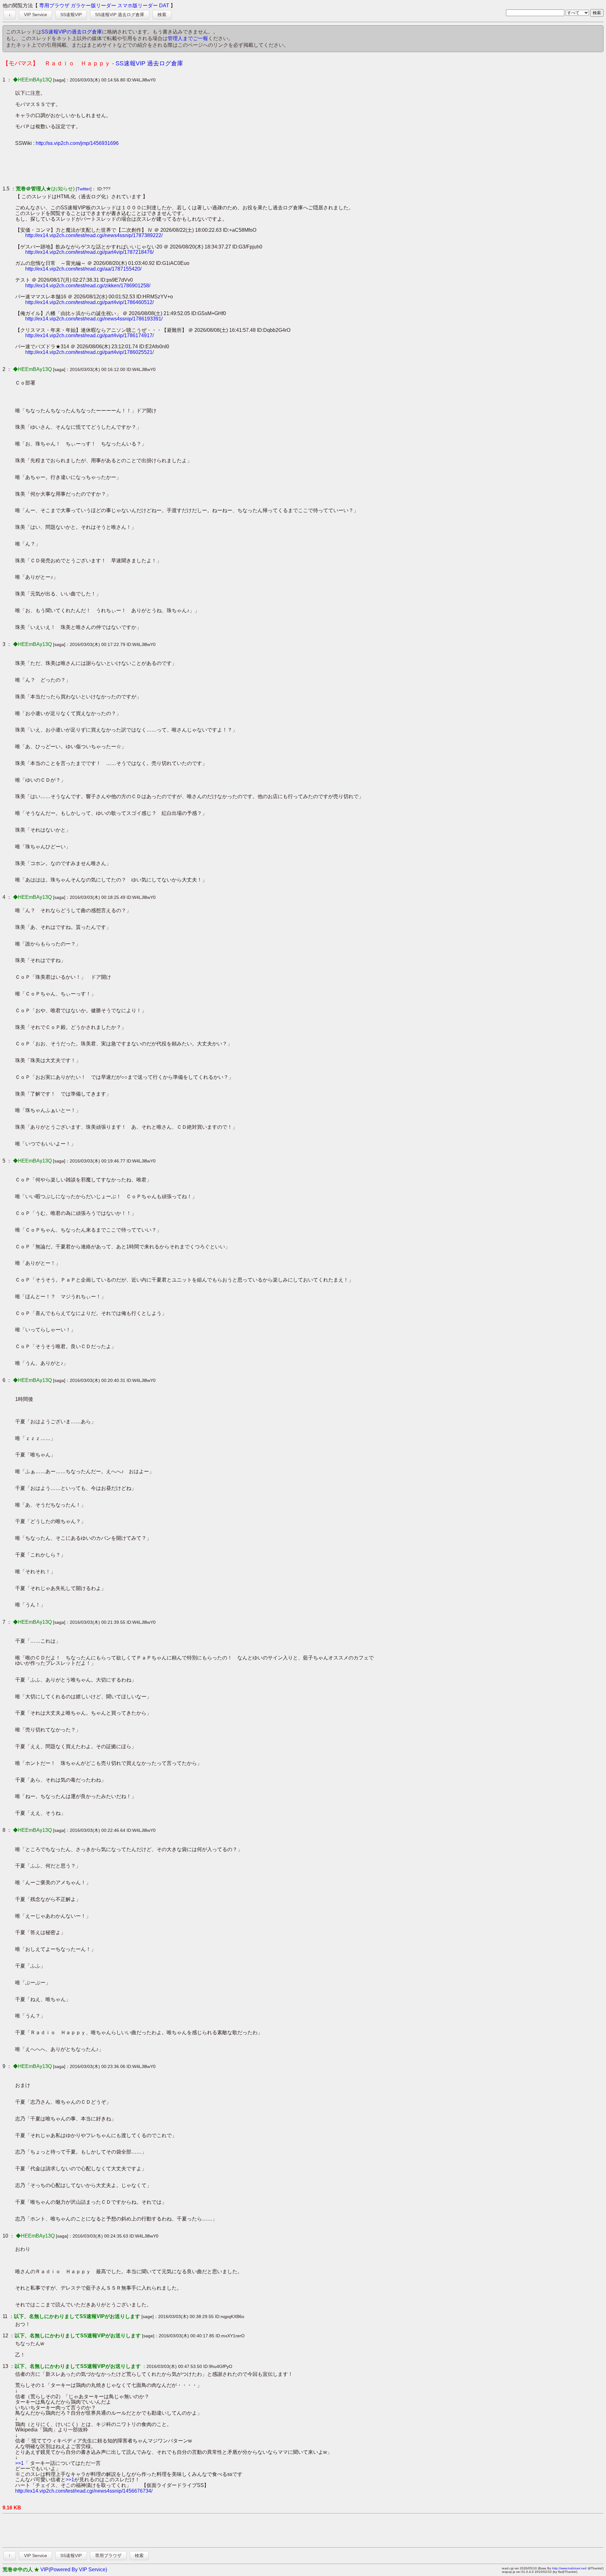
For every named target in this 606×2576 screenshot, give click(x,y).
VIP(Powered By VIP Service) (74, 2570)
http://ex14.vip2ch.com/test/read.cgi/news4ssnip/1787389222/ (94, 235)
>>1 (19, 2463)
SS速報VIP (71, 15)
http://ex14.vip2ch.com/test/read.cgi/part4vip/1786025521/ (89, 352)
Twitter (84, 189)
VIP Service (36, 15)
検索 (162, 15)
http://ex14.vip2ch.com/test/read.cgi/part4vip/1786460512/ (89, 302)
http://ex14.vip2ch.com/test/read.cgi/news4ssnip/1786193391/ (94, 319)
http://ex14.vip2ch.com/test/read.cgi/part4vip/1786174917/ (89, 335)
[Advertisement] (130, 166)
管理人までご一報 (188, 38)
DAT (164, 6)
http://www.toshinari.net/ (569, 2568)
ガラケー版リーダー (93, 6)
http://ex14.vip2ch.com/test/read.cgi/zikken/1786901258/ (88, 286)
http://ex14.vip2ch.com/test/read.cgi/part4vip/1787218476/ (89, 252)
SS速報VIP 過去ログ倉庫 (120, 15)
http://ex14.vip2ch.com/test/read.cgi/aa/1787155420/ (83, 269)
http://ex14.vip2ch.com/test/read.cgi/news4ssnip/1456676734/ (84, 2491)
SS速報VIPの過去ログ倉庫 (72, 32)
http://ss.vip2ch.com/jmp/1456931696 (77, 143)
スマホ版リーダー (138, 6)
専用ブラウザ (54, 6)
